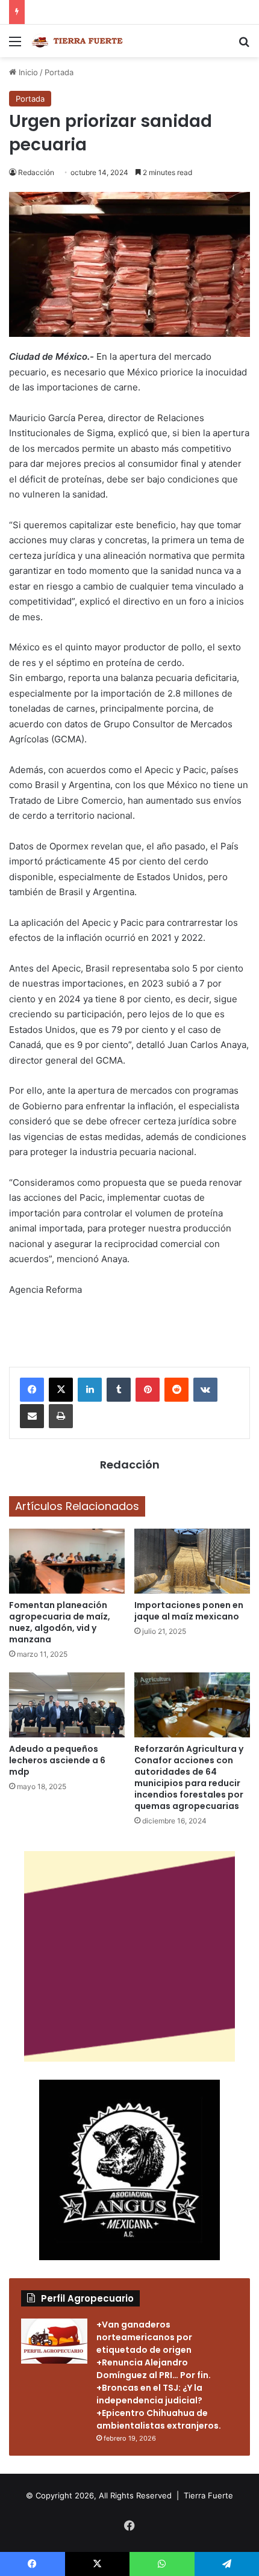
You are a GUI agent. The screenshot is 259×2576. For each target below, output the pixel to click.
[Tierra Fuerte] (78, 41)
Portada (59, 72)
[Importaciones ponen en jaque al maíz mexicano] (192, 1561)
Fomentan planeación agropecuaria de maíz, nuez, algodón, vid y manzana (60, 1622)
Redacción (36, 172)
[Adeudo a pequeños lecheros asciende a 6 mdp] (67, 1705)
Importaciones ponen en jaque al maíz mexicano (189, 1611)
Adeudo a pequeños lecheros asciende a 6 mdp (57, 1760)
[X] (61, 1390)
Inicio (27, 72)
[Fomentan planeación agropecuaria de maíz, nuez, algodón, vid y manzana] (67, 1561)
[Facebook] (32, 1390)
